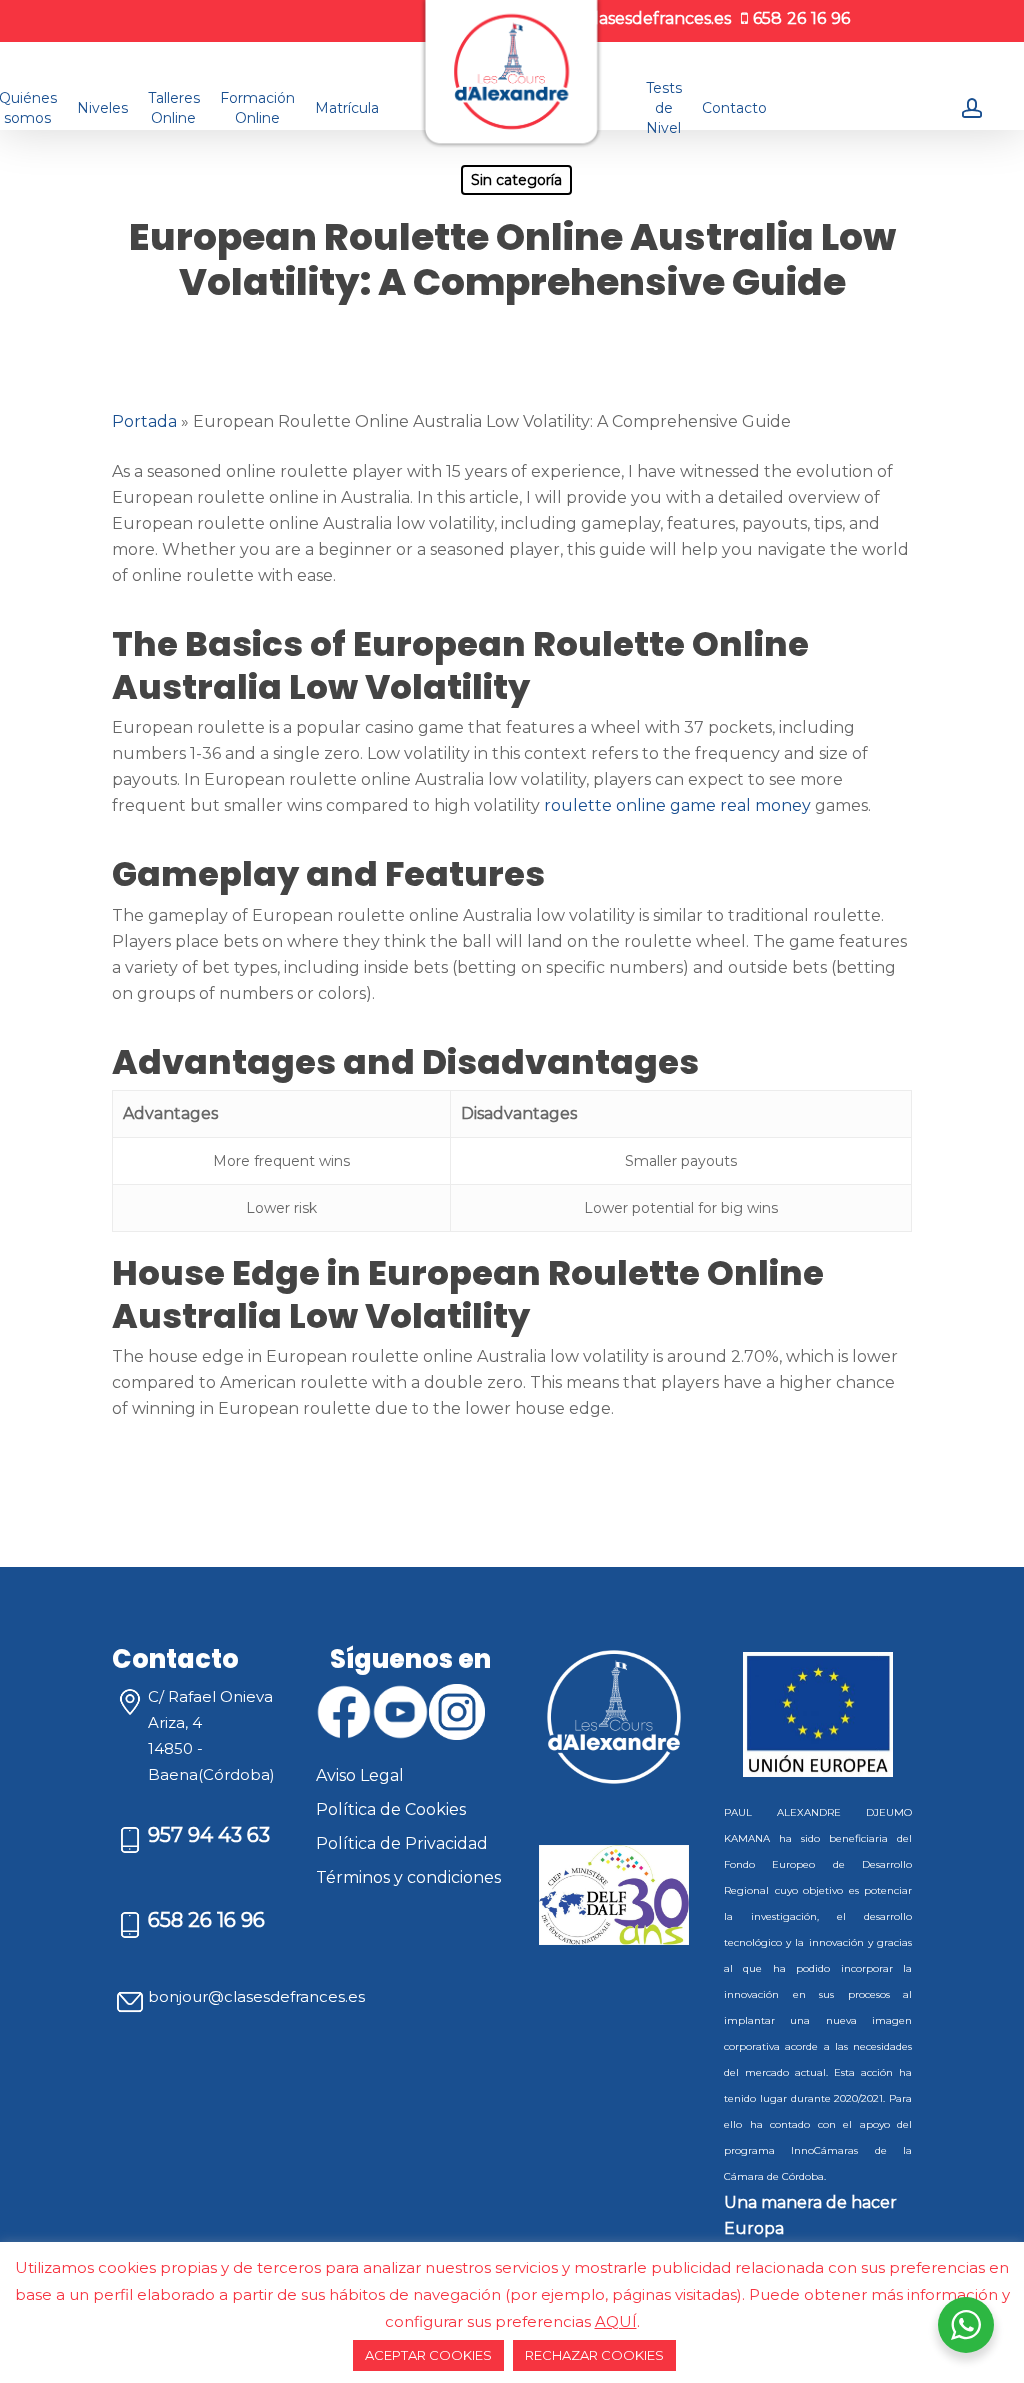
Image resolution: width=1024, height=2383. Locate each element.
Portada (144, 421)
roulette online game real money (677, 805)
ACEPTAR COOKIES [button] (428, 2355)
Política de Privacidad (402, 1843)
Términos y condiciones (408, 1877)
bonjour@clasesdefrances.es (256, 1996)
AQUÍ (616, 2321)
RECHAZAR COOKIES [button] (594, 2355)
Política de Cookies (391, 1809)
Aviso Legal (360, 1775)
